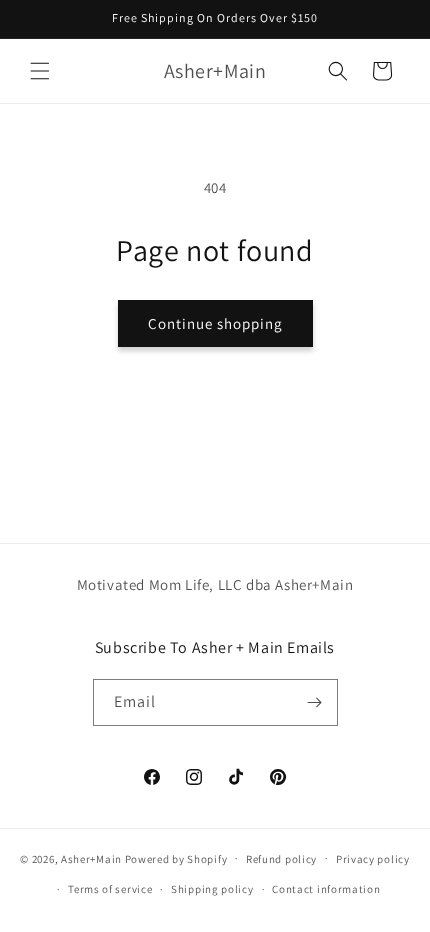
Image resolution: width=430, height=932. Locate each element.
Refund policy (281, 859)
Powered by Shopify (176, 858)
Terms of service (110, 889)
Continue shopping (215, 323)
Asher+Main (91, 858)
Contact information (326, 889)
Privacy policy (373, 859)
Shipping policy (212, 889)
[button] (40, 71)
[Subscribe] (315, 702)
